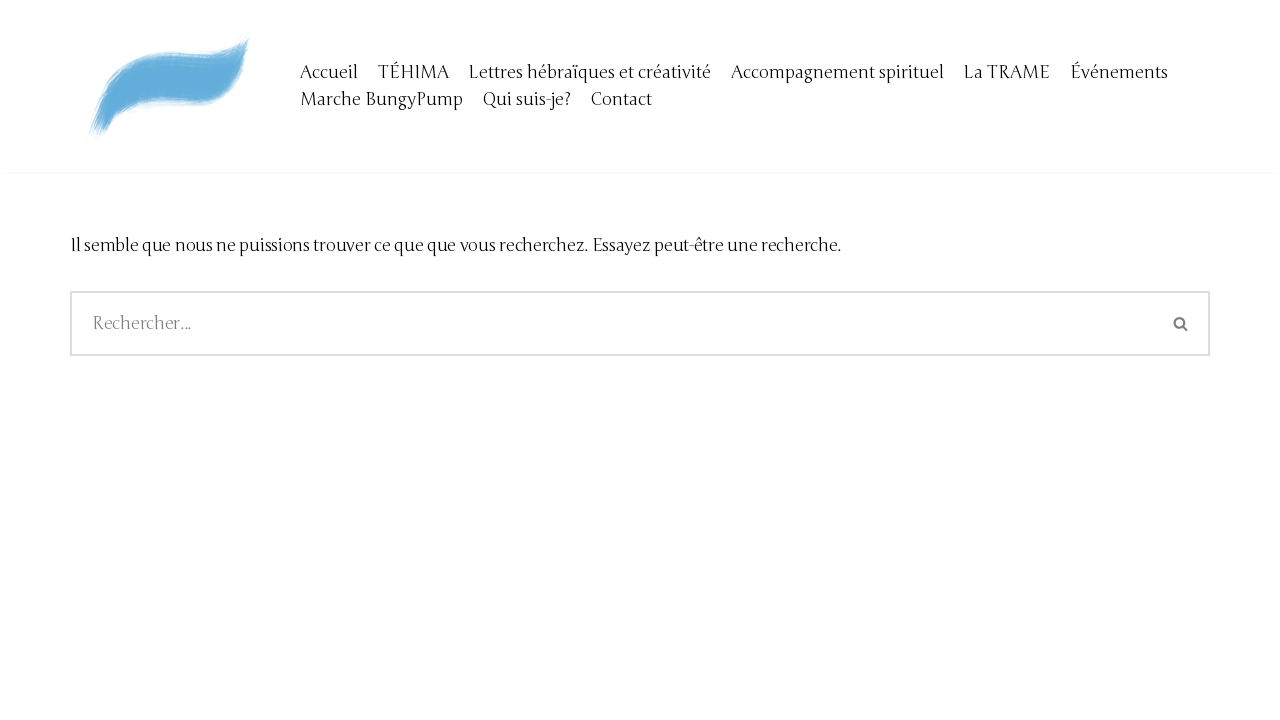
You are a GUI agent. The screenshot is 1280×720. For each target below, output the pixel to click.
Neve (90, 692)
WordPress (260, 692)
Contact (621, 99)
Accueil (329, 72)
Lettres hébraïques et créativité (590, 72)
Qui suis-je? (527, 99)
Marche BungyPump (381, 99)
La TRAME (1007, 72)
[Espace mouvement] (170, 86)
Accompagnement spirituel (837, 72)
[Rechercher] (1181, 323)
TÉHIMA (413, 72)
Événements (1119, 72)
